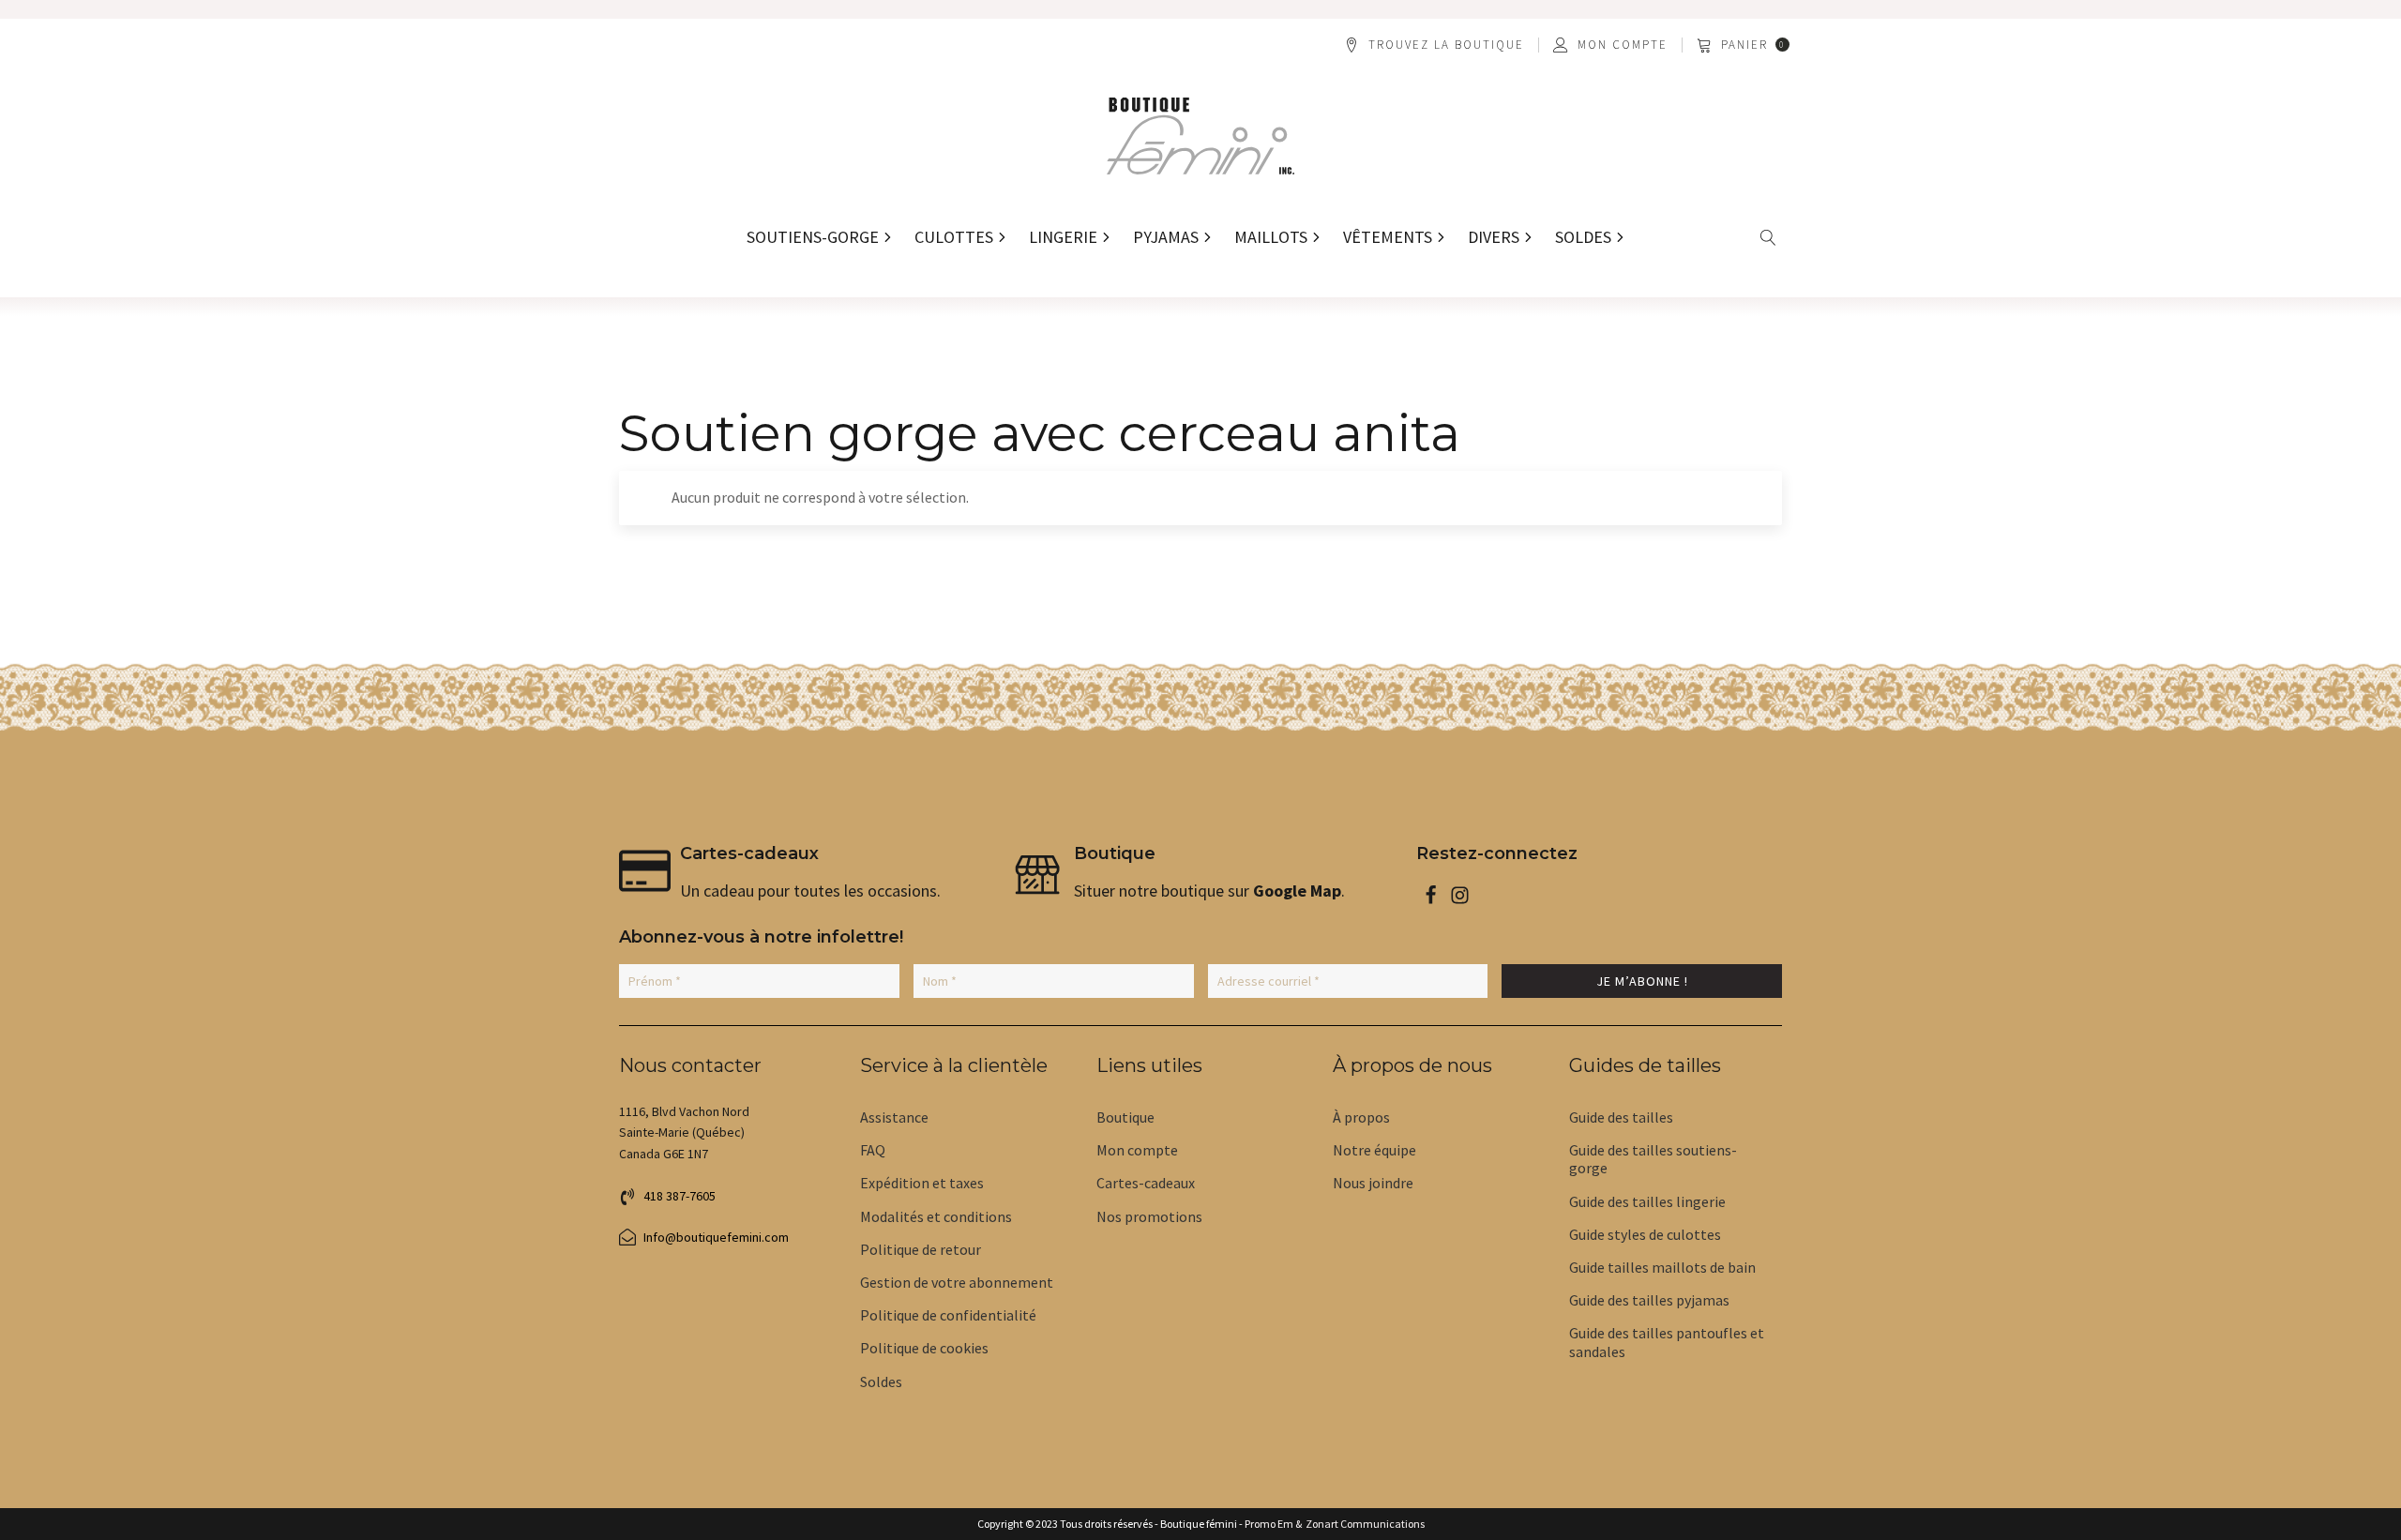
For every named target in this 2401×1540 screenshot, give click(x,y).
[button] (1744, 45)
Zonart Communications (1363, 1524)
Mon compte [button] (1623, 45)
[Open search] (1768, 238)
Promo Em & (1273, 1524)
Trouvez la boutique (1446, 45)
